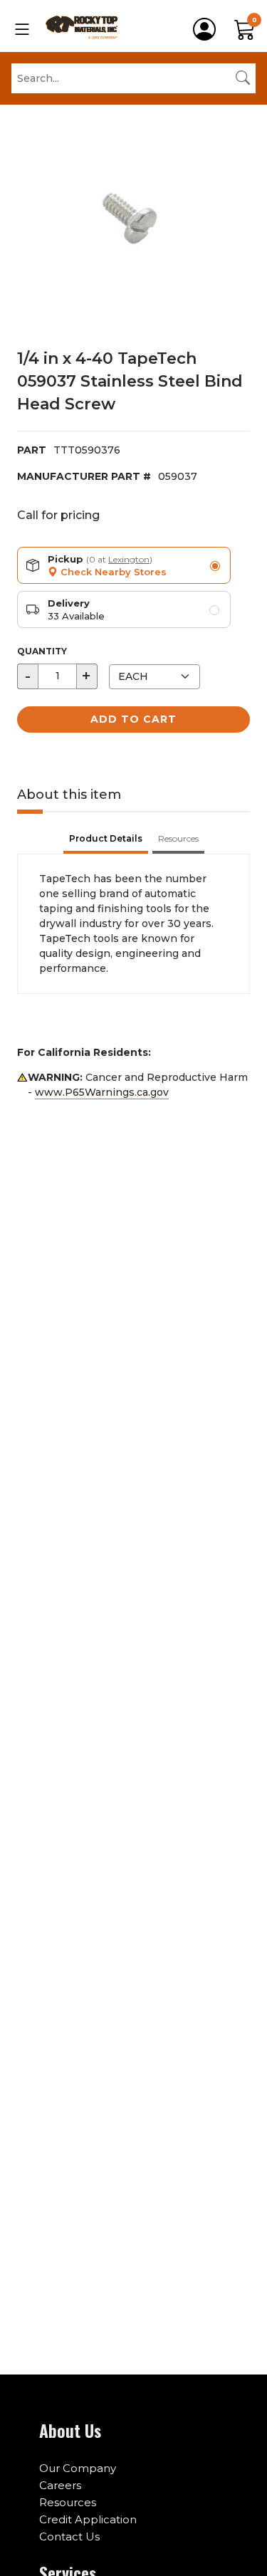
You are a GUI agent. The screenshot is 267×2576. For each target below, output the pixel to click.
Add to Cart (133, 719)
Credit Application (88, 2519)
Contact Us (69, 2536)
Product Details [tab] (106, 838)
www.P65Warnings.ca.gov (102, 1092)
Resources (68, 2502)
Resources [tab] (178, 838)
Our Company (78, 2468)
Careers (60, 2485)
